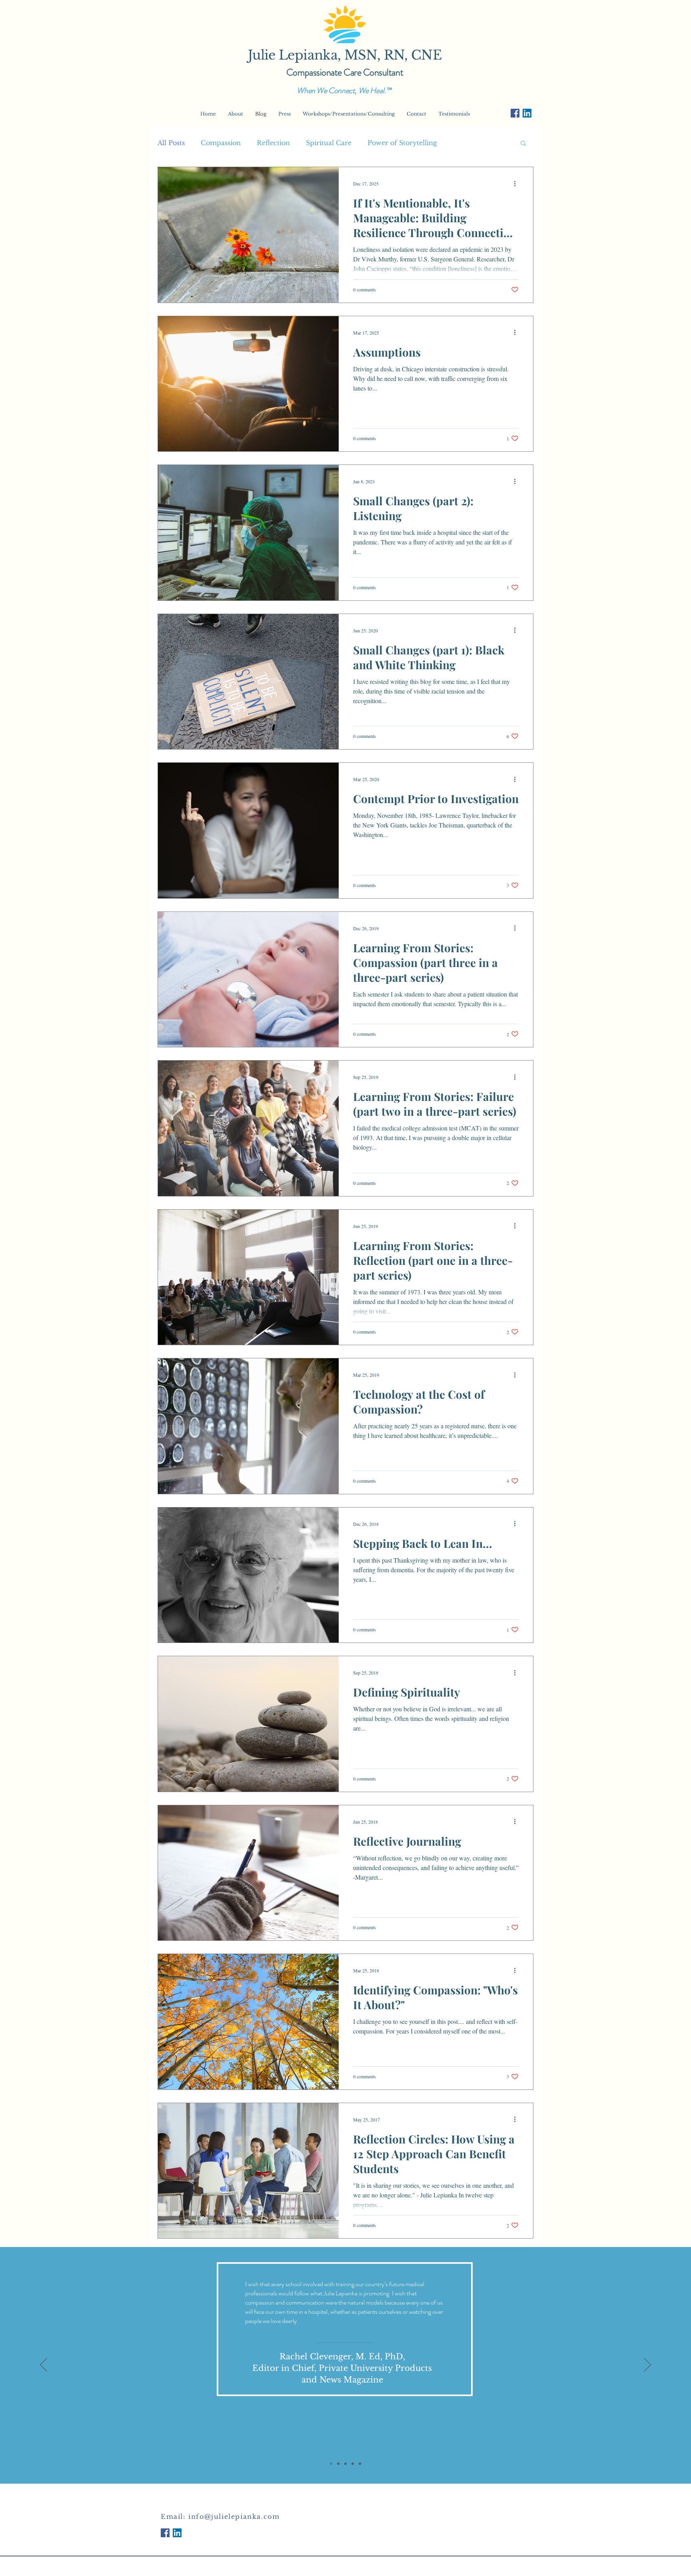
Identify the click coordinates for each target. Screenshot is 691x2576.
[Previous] (44, 2365)
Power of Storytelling (402, 143)
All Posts (171, 143)
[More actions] (517, 183)
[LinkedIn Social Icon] (527, 113)
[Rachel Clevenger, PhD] (331, 2464)
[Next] (647, 2365)
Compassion (221, 143)
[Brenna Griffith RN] (345, 2464)
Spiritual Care (329, 143)
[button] (523, 144)
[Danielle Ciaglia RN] (353, 2464)
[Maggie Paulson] (338, 2464)
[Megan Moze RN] (360, 2464)
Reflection (273, 143)
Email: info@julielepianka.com (220, 2516)
